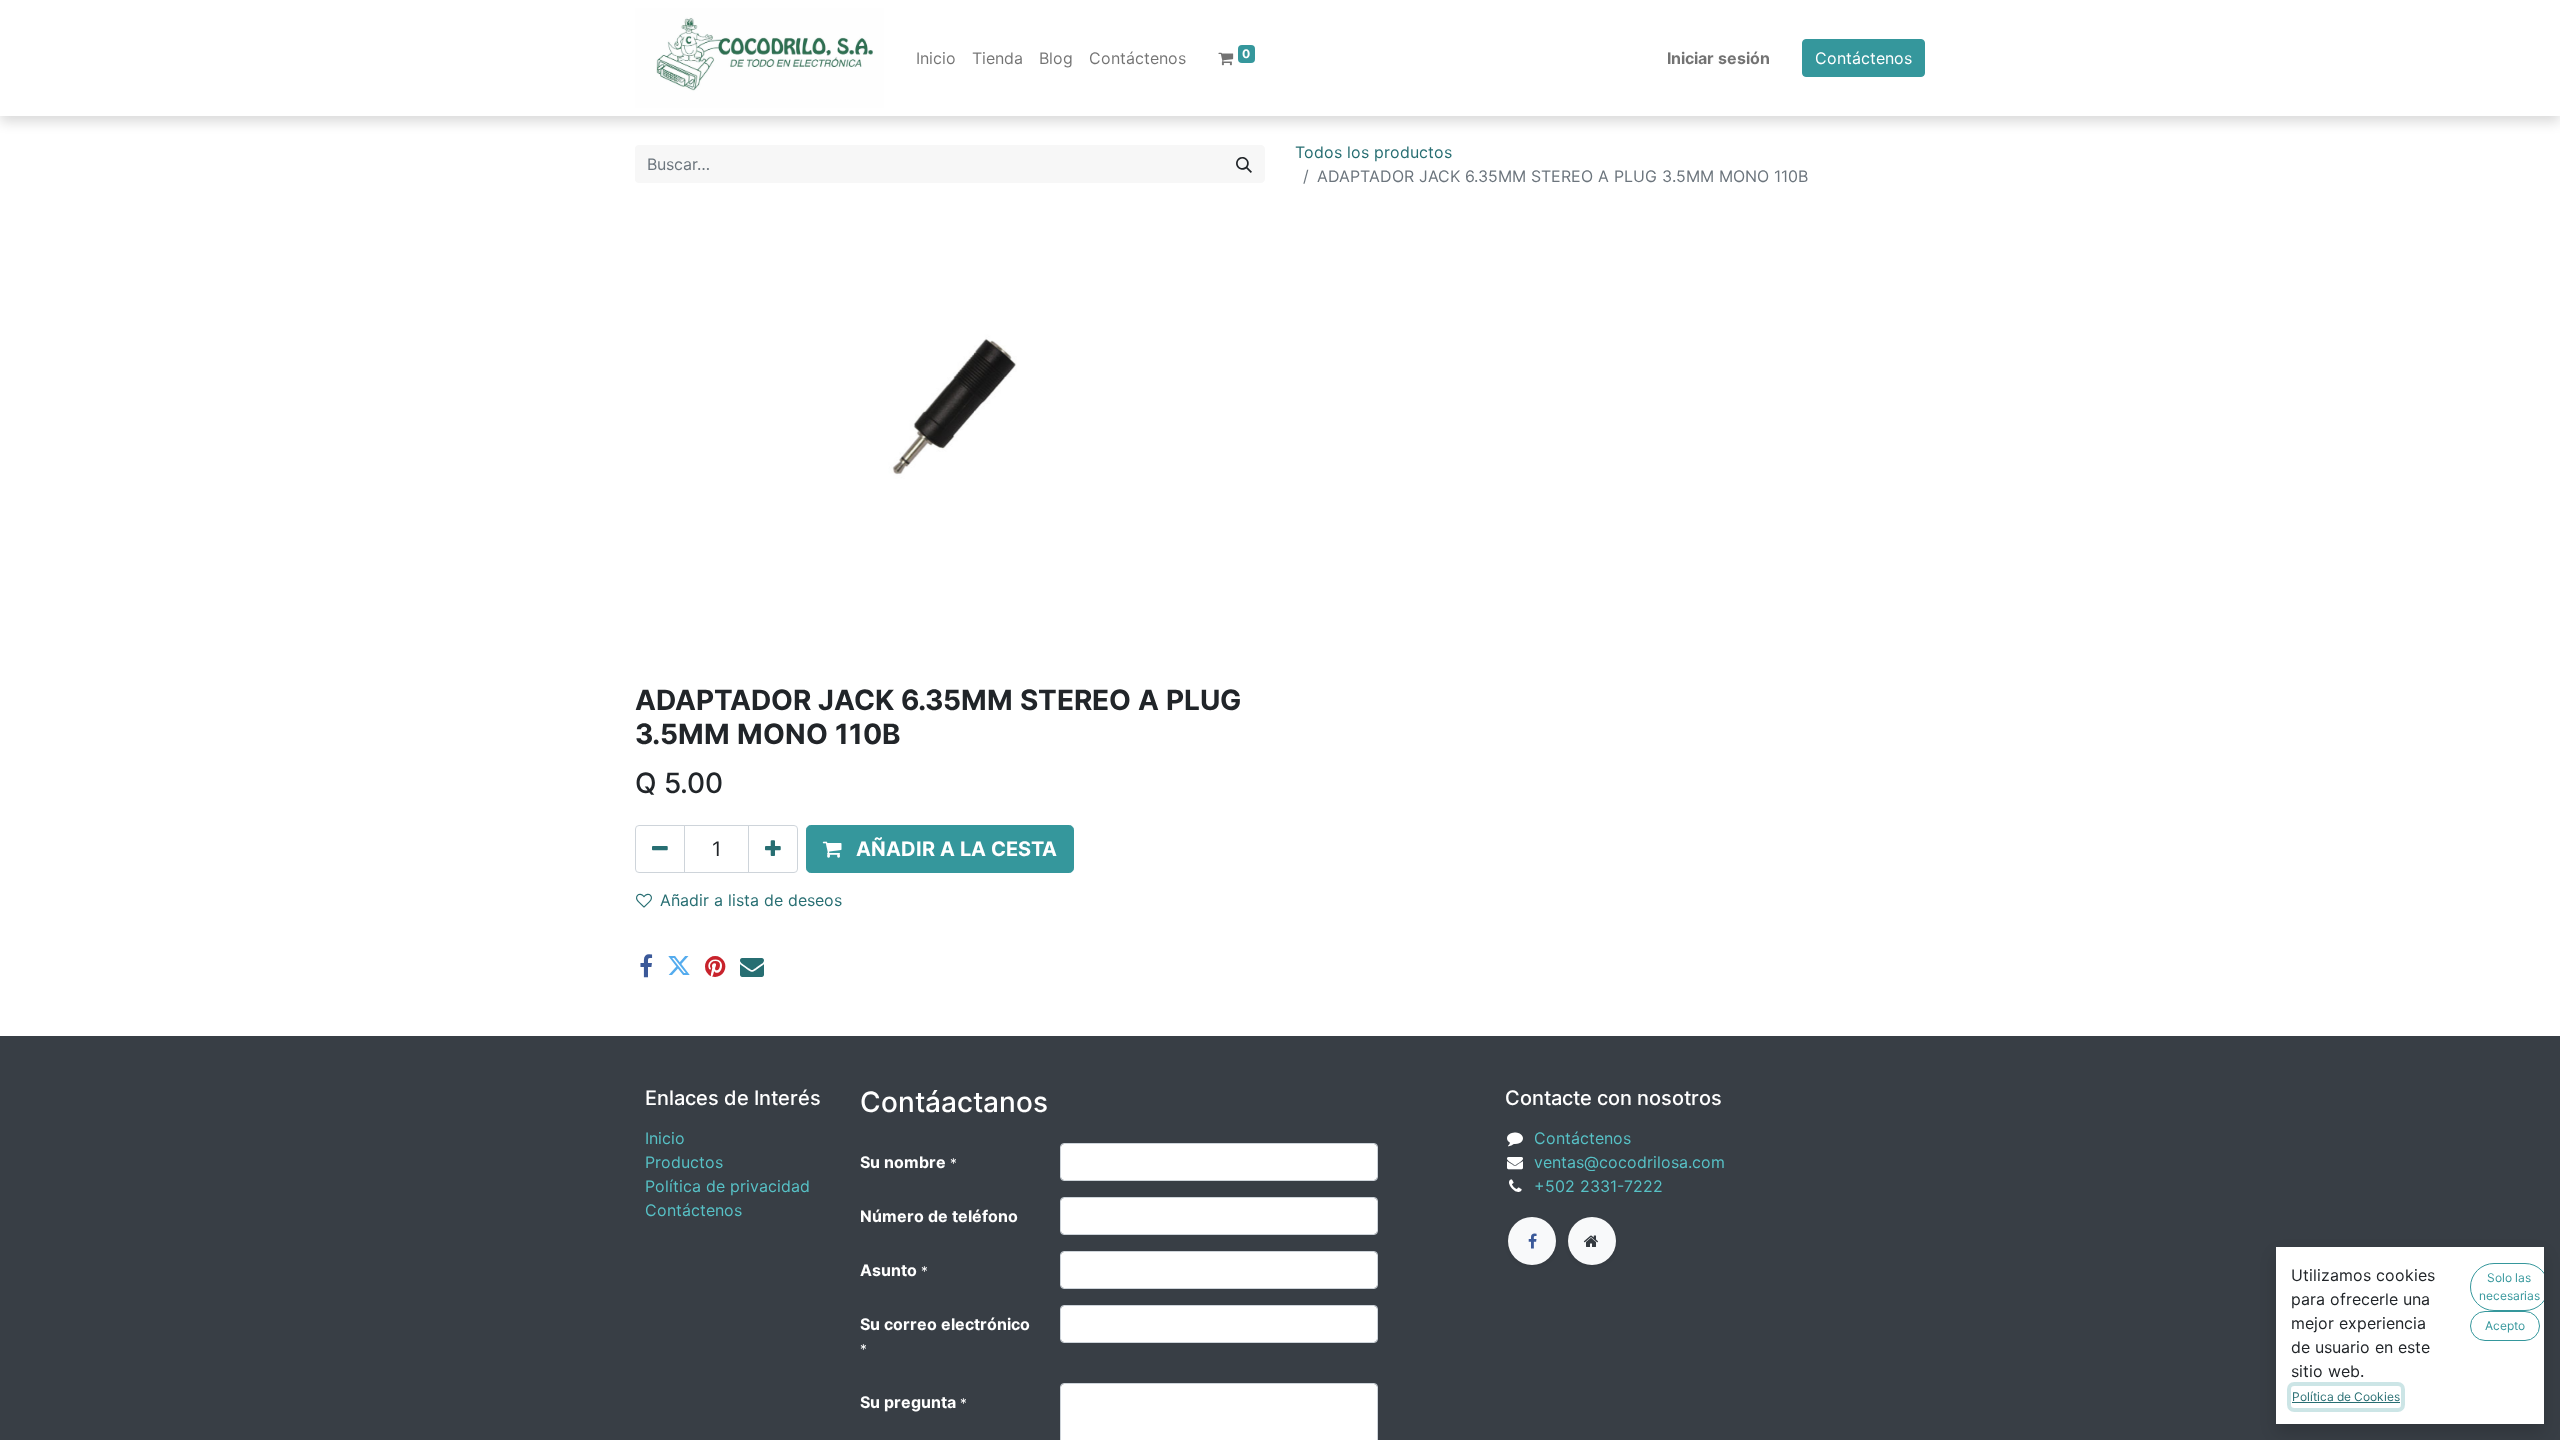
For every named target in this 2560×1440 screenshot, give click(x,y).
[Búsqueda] (1244, 164)
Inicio (665, 1138)
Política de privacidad (727, 1186)
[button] (940, 849)
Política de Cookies (2346, 1396)
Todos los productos (1373, 152)
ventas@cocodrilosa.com (1629, 1162)
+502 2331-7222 (1598, 1186)
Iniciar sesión (1718, 58)
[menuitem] (936, 58)
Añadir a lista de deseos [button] (751, 900)
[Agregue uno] (773, 849)
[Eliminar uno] (660, 849)
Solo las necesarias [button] (2509, 1286)
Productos (684, 1162)
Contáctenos (1863, 58)
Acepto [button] (2505, 1325)
